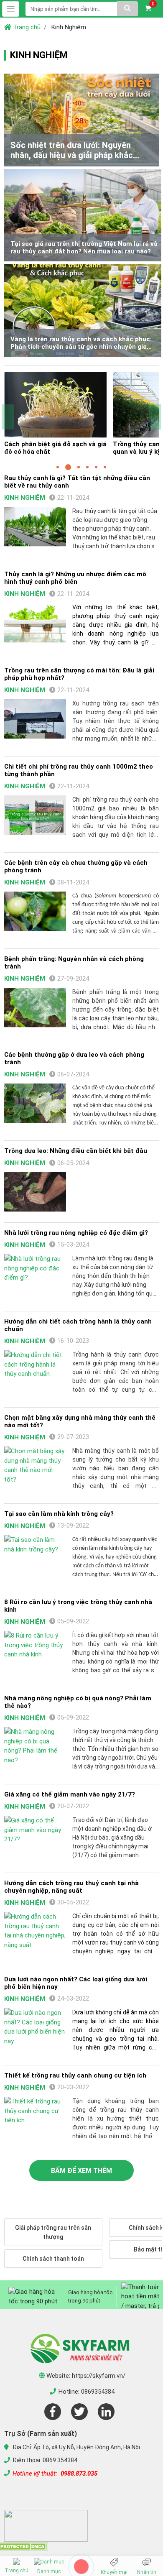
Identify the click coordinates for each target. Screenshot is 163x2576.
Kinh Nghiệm (25, 498)
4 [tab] (87, 467)
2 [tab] (68, 467)
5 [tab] (96, 467)
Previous (8, 417)
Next (155, 417)
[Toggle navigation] (11, 9)
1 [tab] (58, 467)
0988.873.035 (79, 2474)
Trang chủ (26, 27)
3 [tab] (79, 467)
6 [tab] (105, 467)
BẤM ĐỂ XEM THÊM (81, 2171)
